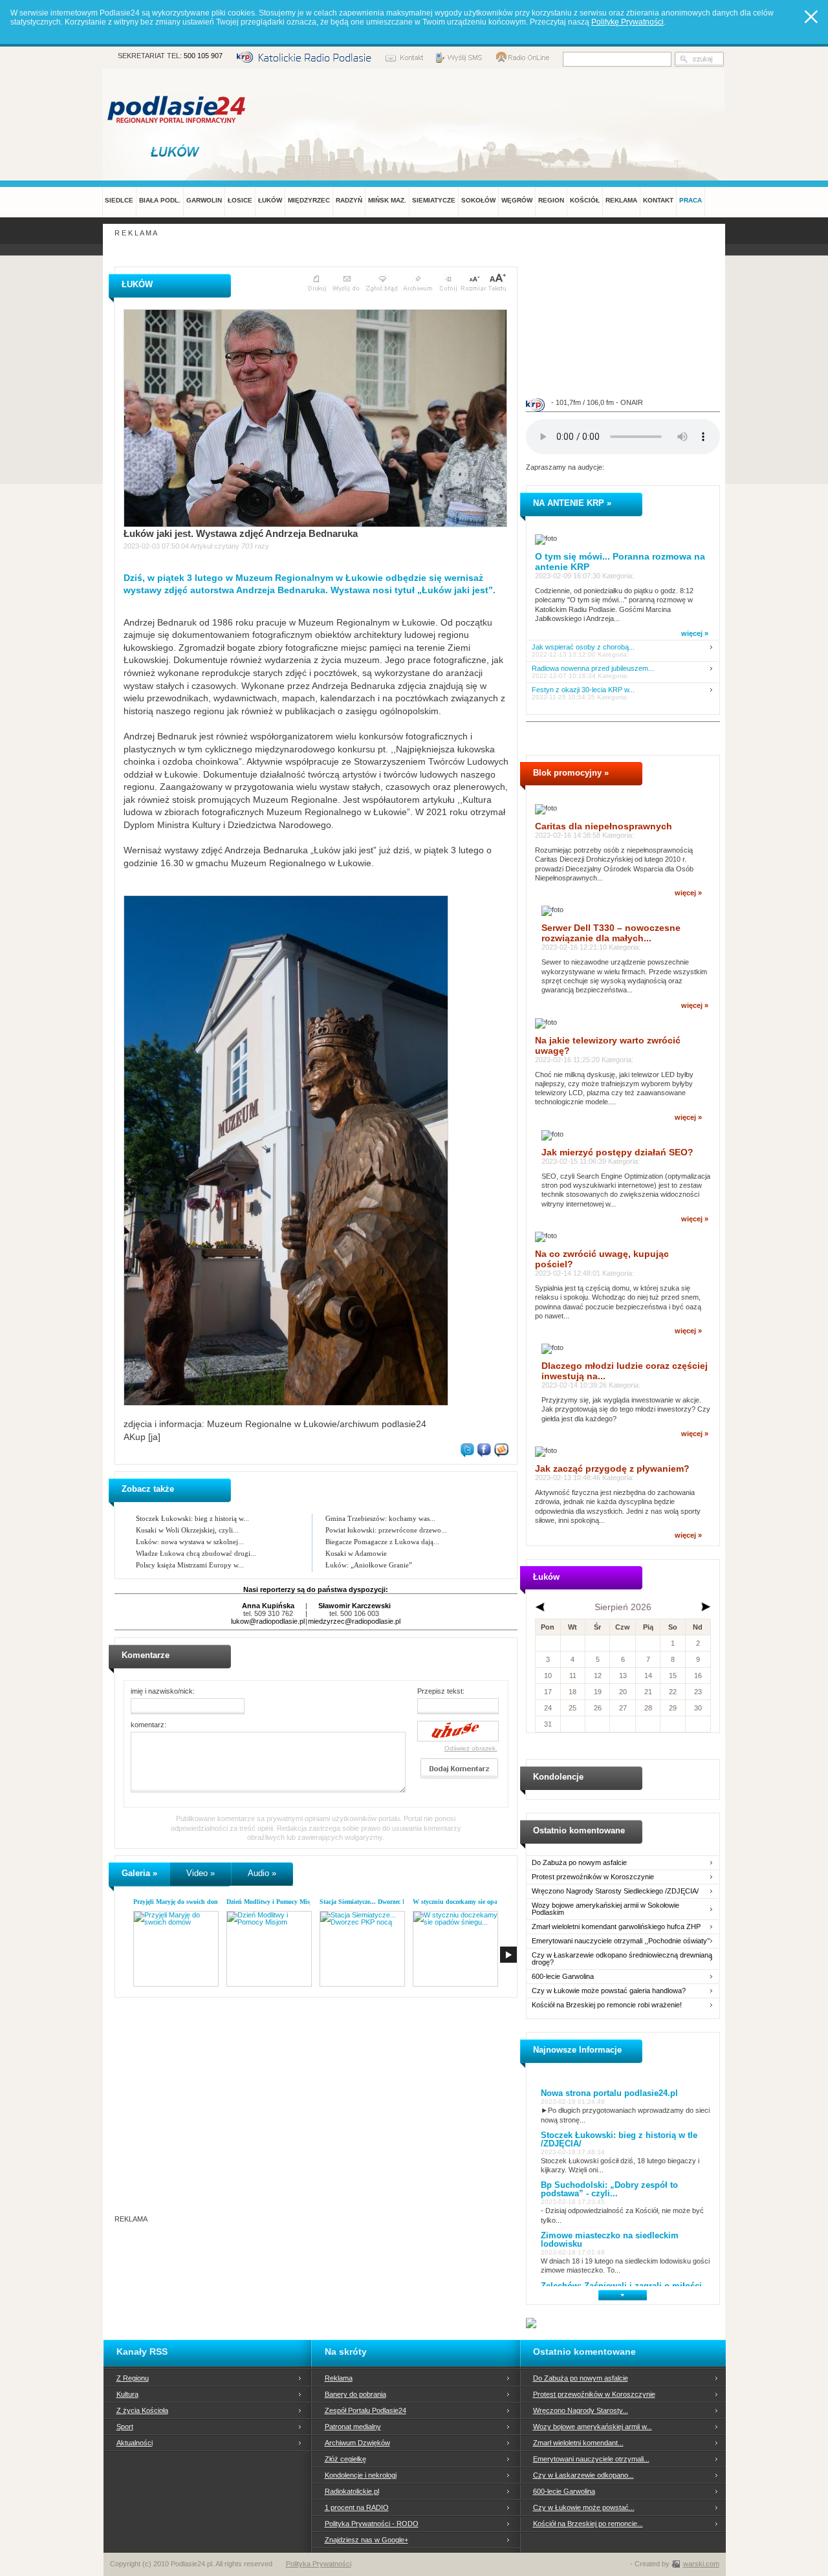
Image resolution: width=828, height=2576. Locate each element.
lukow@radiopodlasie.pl (268, 1621)
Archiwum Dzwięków (357, 2443)
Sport (125, 2427)
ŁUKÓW (270, 200)
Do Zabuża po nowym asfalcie (579, 1863)
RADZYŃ (349, 200)
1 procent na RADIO (357, 2507)
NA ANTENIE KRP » (572, 503)
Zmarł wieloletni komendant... (578, 2443)
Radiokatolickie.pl (352, 2491)
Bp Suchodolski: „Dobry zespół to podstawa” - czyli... (609, 2189)
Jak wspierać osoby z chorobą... (583, 647)
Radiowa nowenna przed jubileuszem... (593, 669)
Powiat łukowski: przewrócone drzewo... (386, 1530)
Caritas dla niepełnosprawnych (604, 826)
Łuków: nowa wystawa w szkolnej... (190, 1542)
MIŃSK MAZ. (387, 200)
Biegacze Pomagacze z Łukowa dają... (382, 1542)
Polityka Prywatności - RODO (372, 2524)
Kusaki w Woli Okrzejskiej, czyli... (187, 1530)
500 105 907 (203, 56)
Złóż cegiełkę (345, 2459)
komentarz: (148, 1725)
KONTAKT (658, 200)
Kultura (127, 2394)
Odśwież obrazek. (471, 1748)
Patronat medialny (353, 2427)
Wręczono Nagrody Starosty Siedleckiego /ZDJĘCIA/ (615, 1891)
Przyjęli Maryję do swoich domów (180, 1902)
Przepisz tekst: (441, 1691)
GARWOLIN (204, 200)
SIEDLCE (119, 200)
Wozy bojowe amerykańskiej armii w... (593, 2427)
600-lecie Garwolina (563, 1977)
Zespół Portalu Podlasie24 (365, 2410)
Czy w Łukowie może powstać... (584, 2507)
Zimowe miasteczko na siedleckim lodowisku (610, 2240)
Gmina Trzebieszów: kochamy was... (380, 1518)
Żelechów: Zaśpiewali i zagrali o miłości (621, 2286)
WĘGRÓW (517, 200)
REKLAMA (621, 200)
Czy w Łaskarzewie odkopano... (583, 2475)
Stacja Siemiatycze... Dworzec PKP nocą (375, 1902)
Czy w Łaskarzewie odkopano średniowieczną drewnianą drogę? (622, 1959)
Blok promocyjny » (571, 773)
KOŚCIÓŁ (585, 200)
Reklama (339, 2378)
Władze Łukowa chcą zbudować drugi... (196, 1553)
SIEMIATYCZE (434, 200)
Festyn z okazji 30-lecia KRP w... (583, 690)
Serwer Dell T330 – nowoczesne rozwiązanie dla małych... (611, 933)
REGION (551, 200)
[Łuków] (177, 151)
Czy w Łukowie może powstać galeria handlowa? (609, 1991)
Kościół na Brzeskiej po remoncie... (588, 2524)
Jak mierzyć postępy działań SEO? (617, 1152)
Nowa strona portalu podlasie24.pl (609, 2093)
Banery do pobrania (355, 2394)
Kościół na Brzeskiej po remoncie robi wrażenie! (607, 2005)
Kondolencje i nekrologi (361, 2475)
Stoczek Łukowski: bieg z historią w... (192, 1518)
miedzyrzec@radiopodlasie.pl (354, 1621)
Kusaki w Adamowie (356, 1553)
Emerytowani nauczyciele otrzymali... (591, 2459)
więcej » (695, 633)
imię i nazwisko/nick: (163, 1691)
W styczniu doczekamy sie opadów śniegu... (474, 1902)
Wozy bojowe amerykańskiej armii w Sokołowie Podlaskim (605, 1909)
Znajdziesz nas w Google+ (366, 2540)
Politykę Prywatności (627, 22)
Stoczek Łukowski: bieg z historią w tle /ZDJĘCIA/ (619, 2139)
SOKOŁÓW (478, 200)
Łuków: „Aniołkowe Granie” (369, 1565)
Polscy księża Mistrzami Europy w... (190, 1565)
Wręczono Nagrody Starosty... (581, 2410)
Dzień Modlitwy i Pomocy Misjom (273, 1902)
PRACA (691, 200)
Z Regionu (133, 2378)
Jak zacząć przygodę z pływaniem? (612, 1468)
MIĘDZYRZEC (309, 200)
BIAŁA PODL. (160, 200)
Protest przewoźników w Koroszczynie (593, 1877)
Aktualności (135, 2443)
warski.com (701, 2564)
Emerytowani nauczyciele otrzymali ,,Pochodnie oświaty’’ (621, 1941)
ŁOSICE (240, 200)
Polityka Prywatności (319, 2564)
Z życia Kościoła (142, 2410)
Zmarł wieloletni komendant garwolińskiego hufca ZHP (616, 1927)
